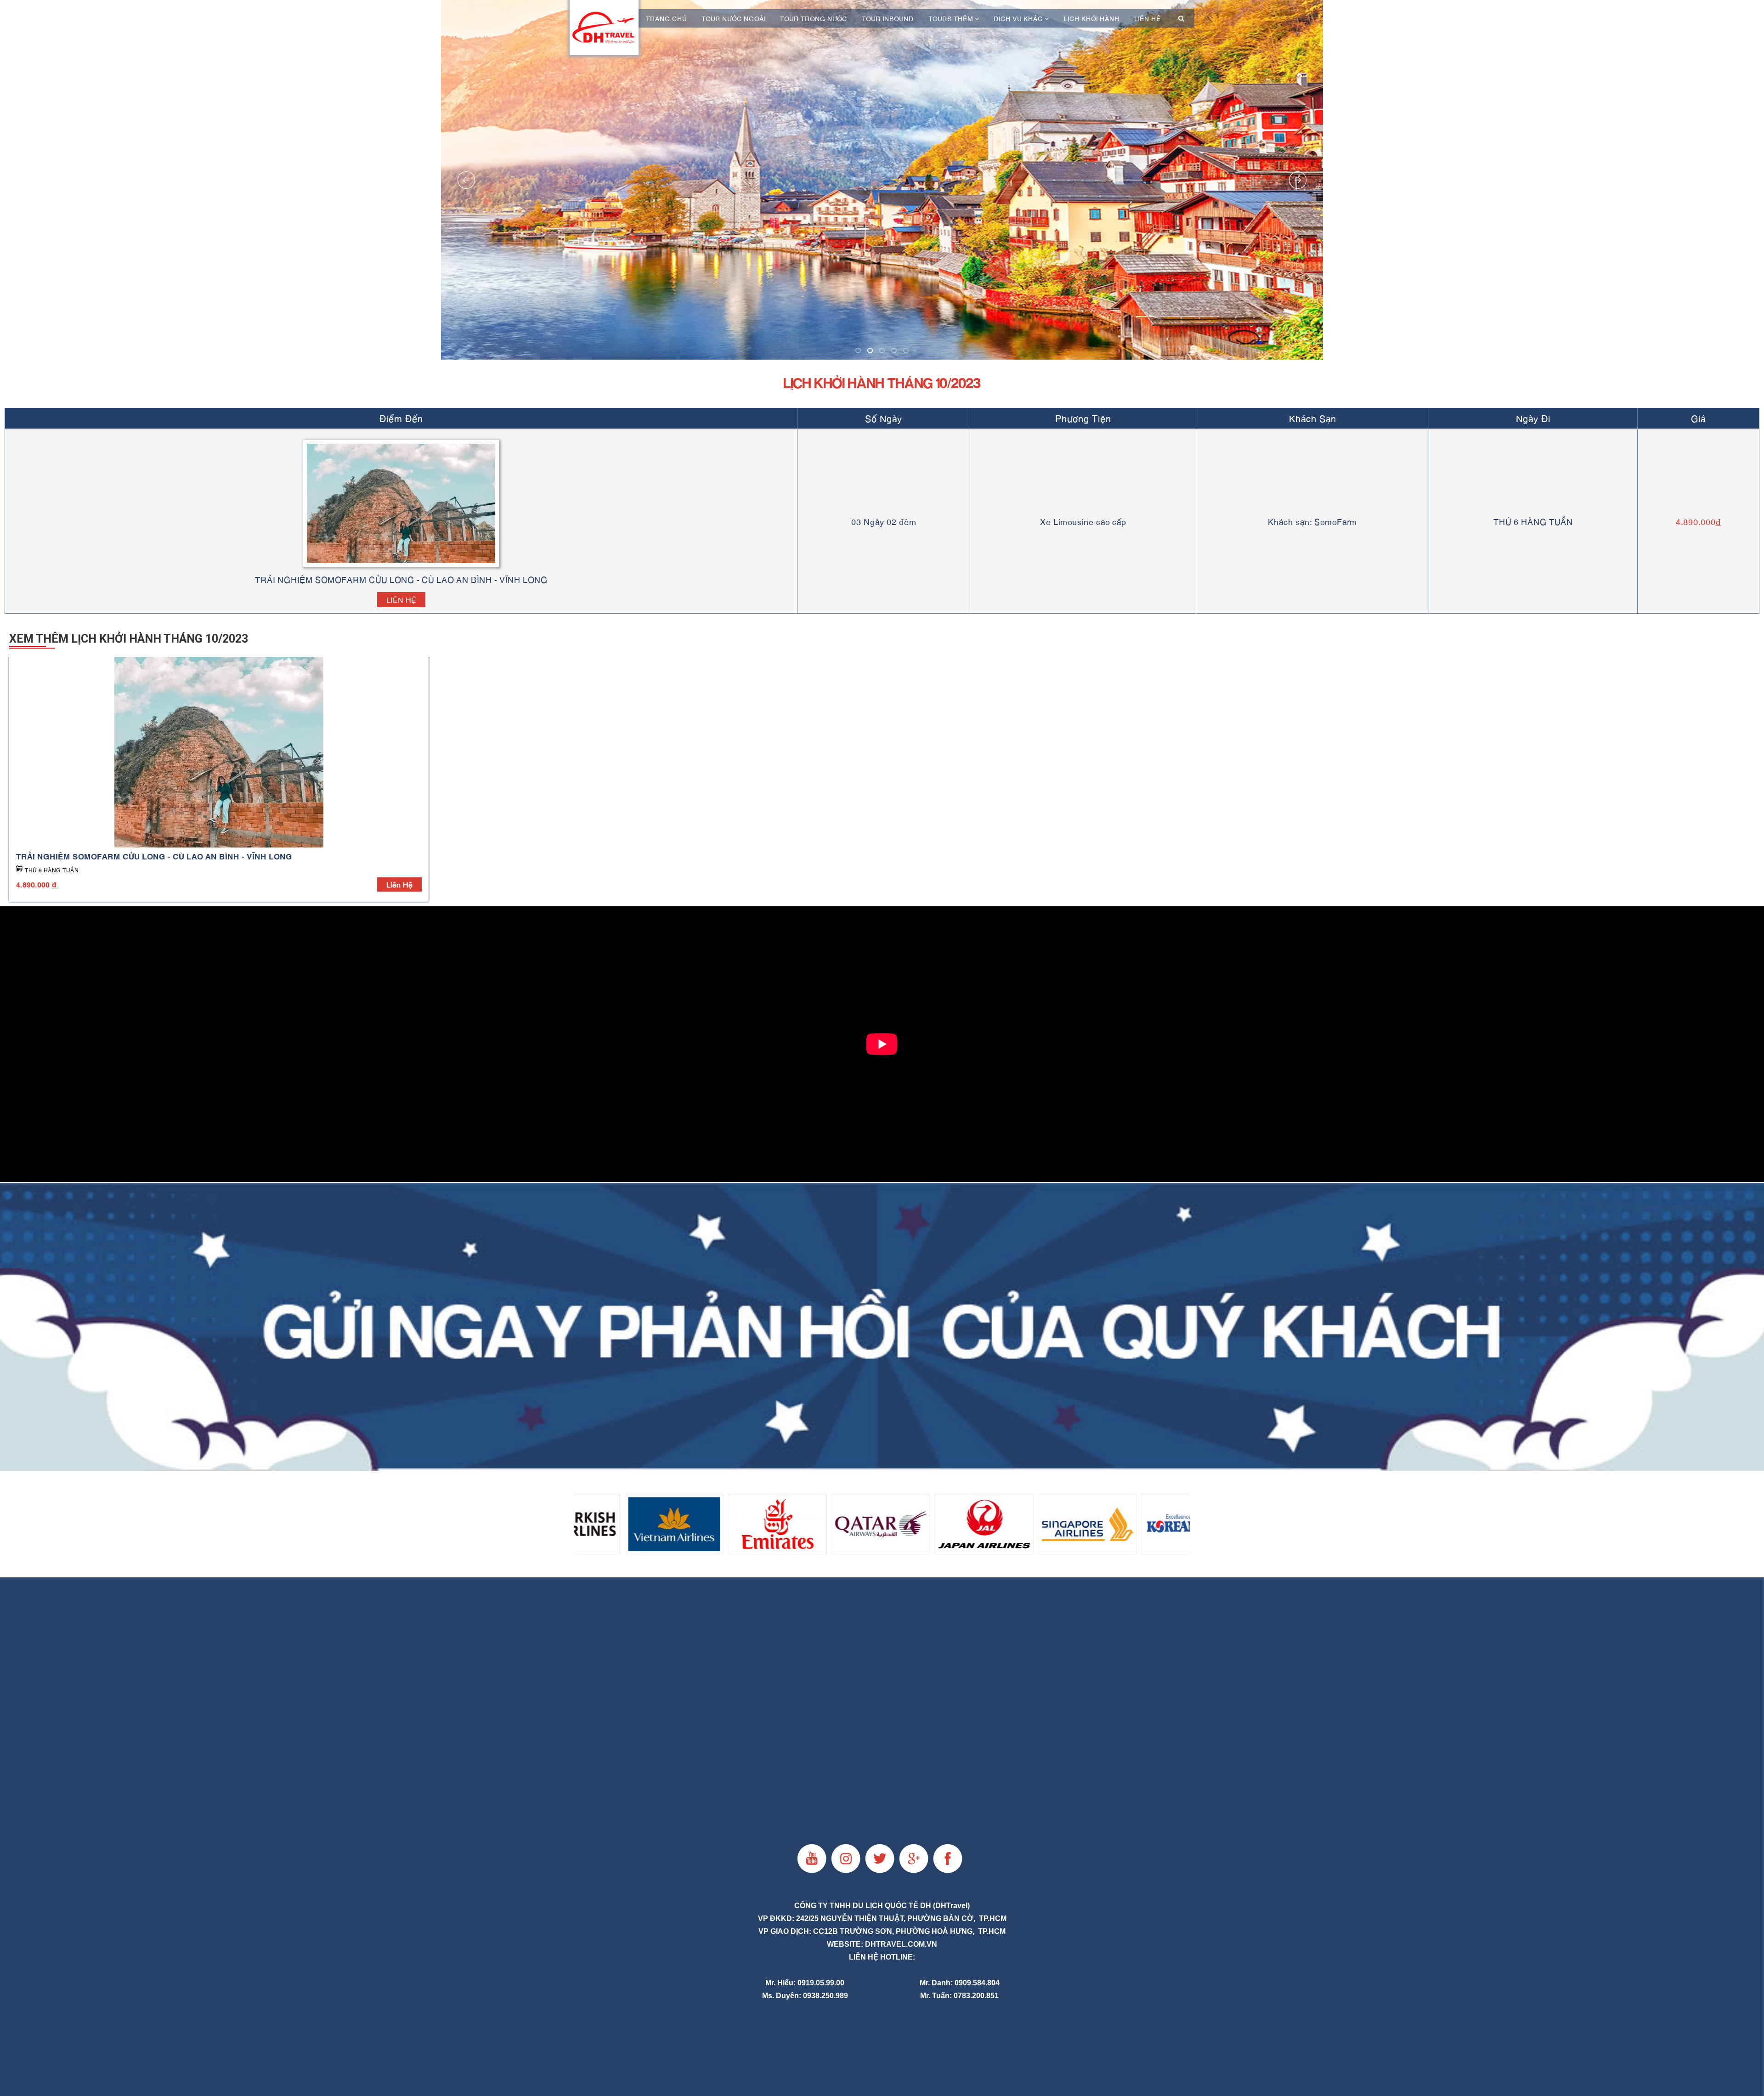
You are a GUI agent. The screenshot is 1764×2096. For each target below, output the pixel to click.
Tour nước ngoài (734, 18)
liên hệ (399, 884)
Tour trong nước (814, 18)
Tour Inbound (888, 18)
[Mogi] (882, 1327)
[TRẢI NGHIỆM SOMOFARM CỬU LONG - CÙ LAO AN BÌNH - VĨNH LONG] (219, 752)
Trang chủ (666, 18)
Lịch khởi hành (1092, 18)
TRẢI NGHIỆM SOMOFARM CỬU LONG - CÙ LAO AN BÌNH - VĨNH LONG (154, 856)
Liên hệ (1148, 18)
